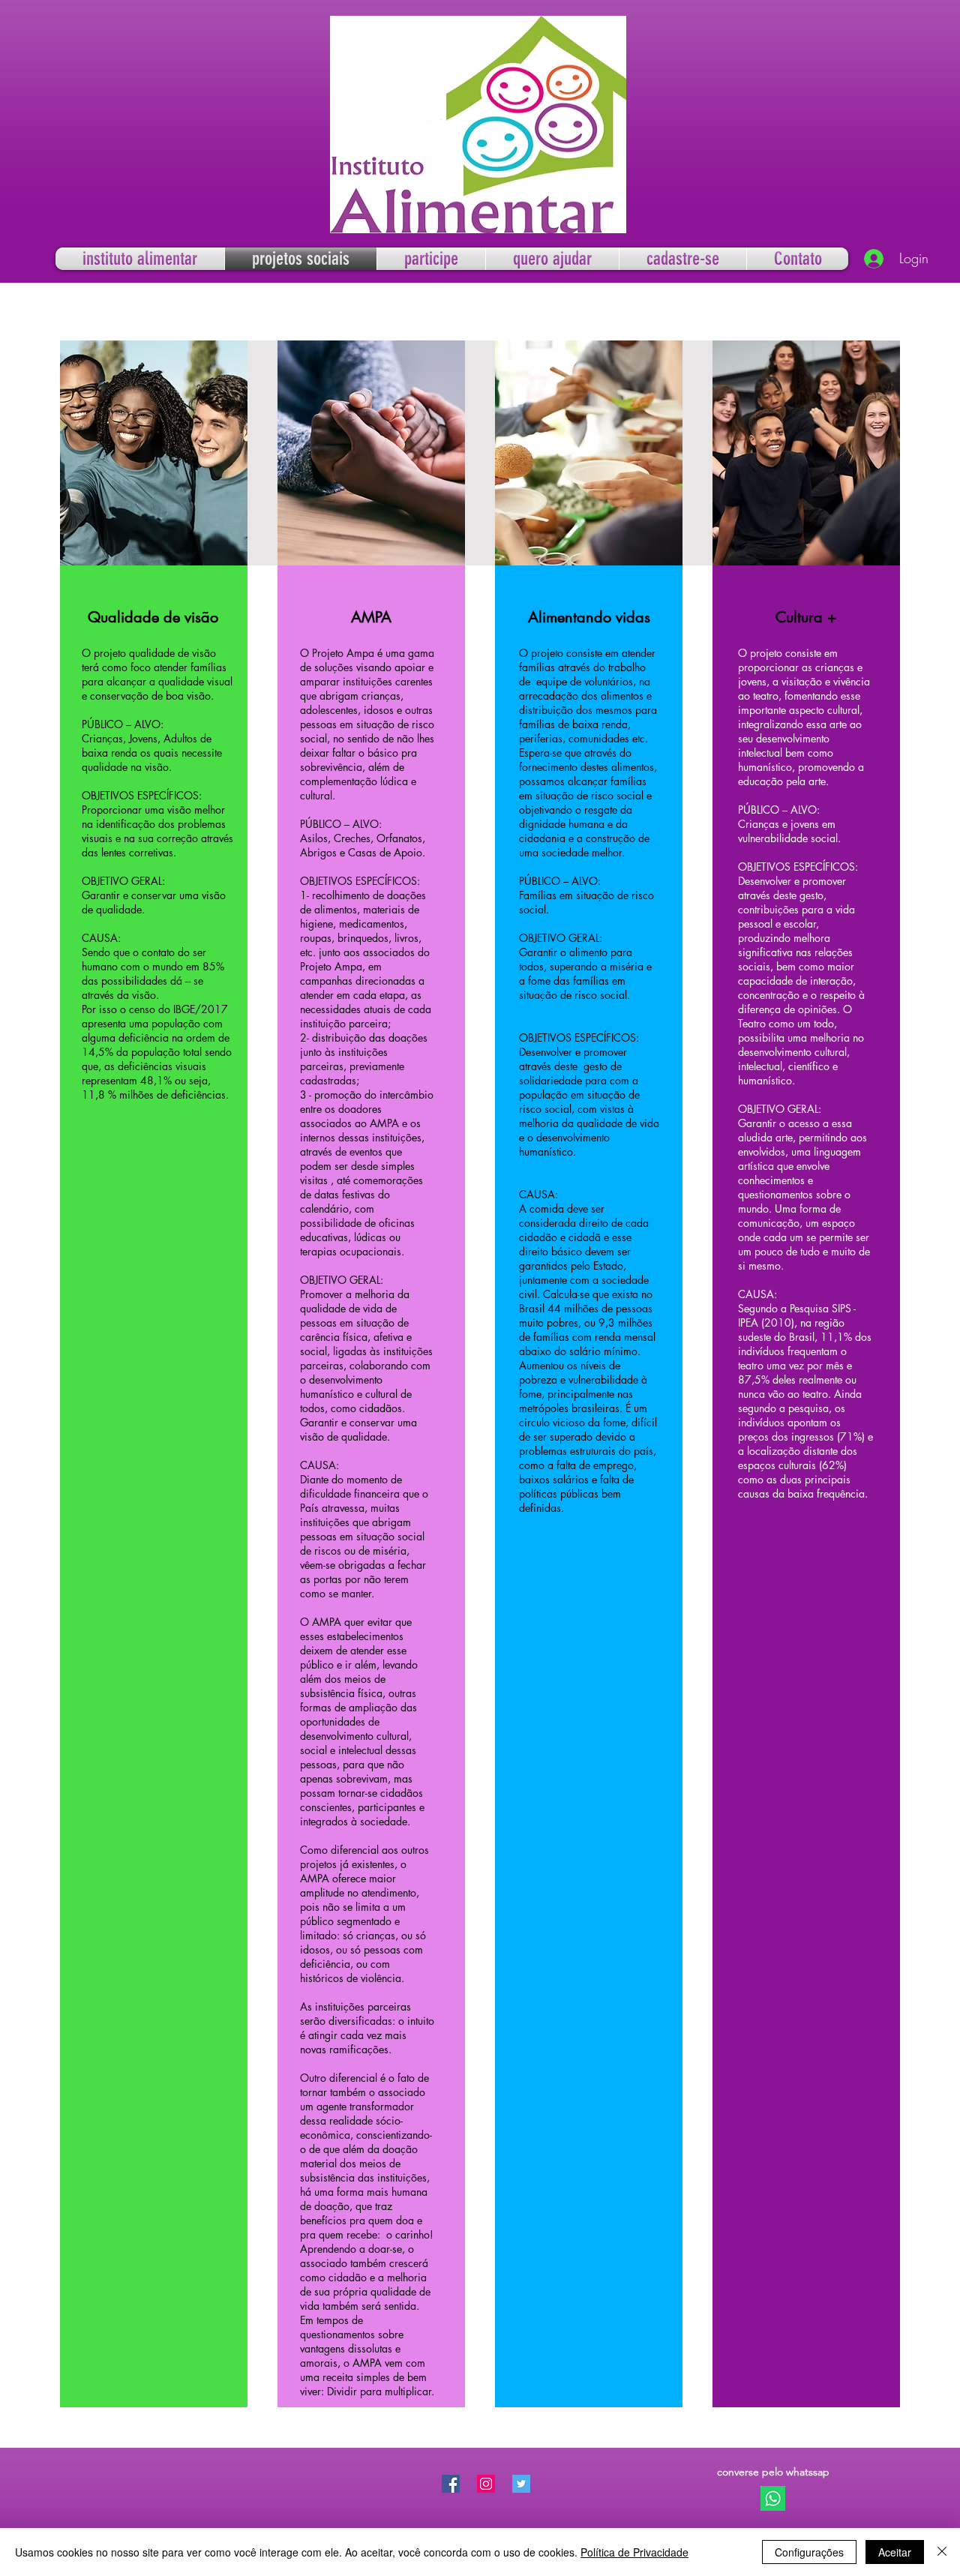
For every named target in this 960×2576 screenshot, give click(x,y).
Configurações (809, 2552)
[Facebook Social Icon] (451, 2484)
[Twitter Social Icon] (521, 2484)
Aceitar (895, 2552)
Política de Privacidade (634, 2552)
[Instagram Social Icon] (486, 2484)
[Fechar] (942, 2552)
